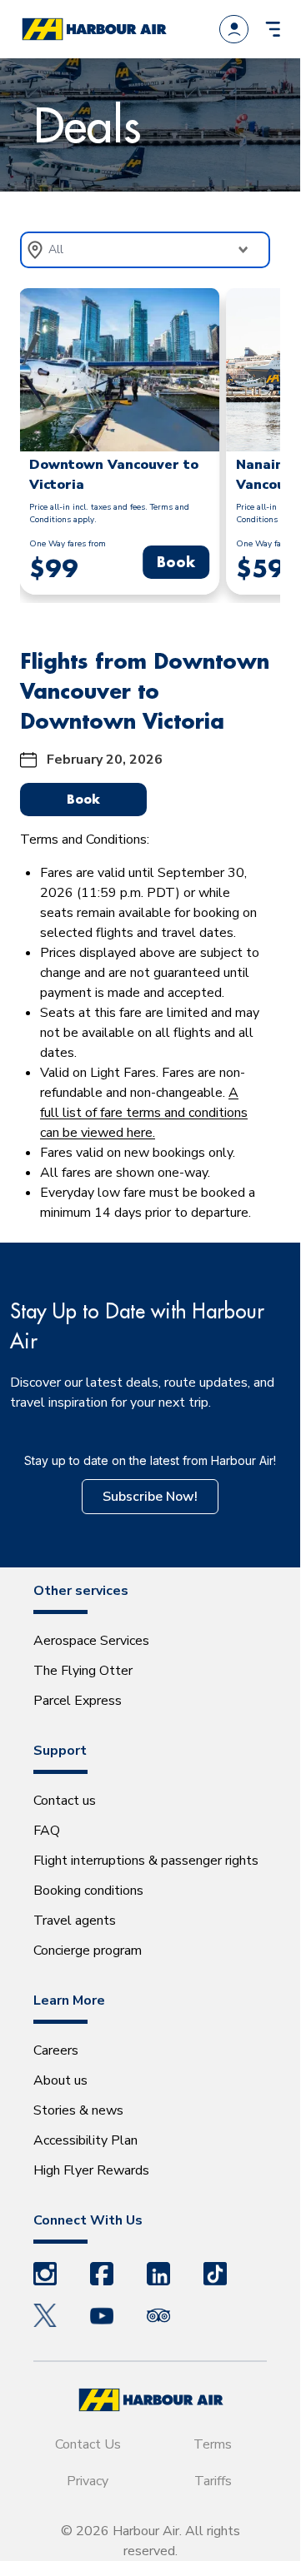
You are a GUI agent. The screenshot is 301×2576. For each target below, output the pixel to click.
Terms (213, 2444)
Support (60, 1751)
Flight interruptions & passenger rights (146, 1861)
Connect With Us (88, 2220)
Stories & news (78, 2110)
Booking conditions (88, 1891)
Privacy (88, 2481)
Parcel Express (78, 1701)
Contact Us (88, 2444)
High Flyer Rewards (91, 2170)
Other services (81, 1591)
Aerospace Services (91, 1641)
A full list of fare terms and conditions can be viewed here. (144, 1113)
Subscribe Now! (150, 1497)
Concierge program (88, 1951)
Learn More (69, 2001)
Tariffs (213, 2481)
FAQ (47, 1831)
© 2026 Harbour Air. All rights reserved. (150, 2541)
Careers (56, 2050)
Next (293, 446)
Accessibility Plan (85, 2140)
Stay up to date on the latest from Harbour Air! (150, 1460)
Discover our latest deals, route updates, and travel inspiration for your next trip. (142, 1393)
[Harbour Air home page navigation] (93, 30)
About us (60, 2080)
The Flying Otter (83, 1671)
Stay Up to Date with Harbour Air (137, 1326)
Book (176, 562)
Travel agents (75, 1921)
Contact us (65, 1801)
